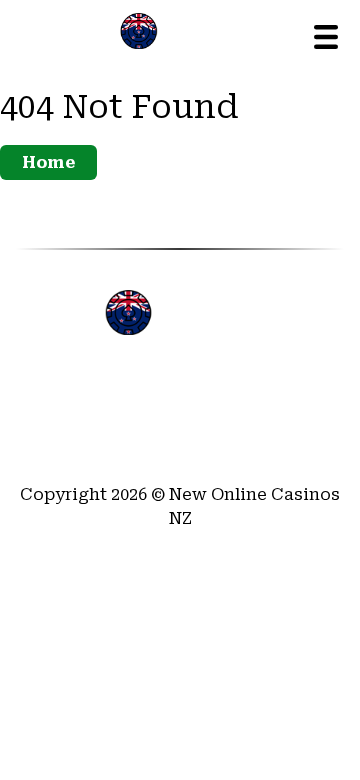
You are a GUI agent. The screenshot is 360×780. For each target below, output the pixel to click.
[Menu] (326, 37)
